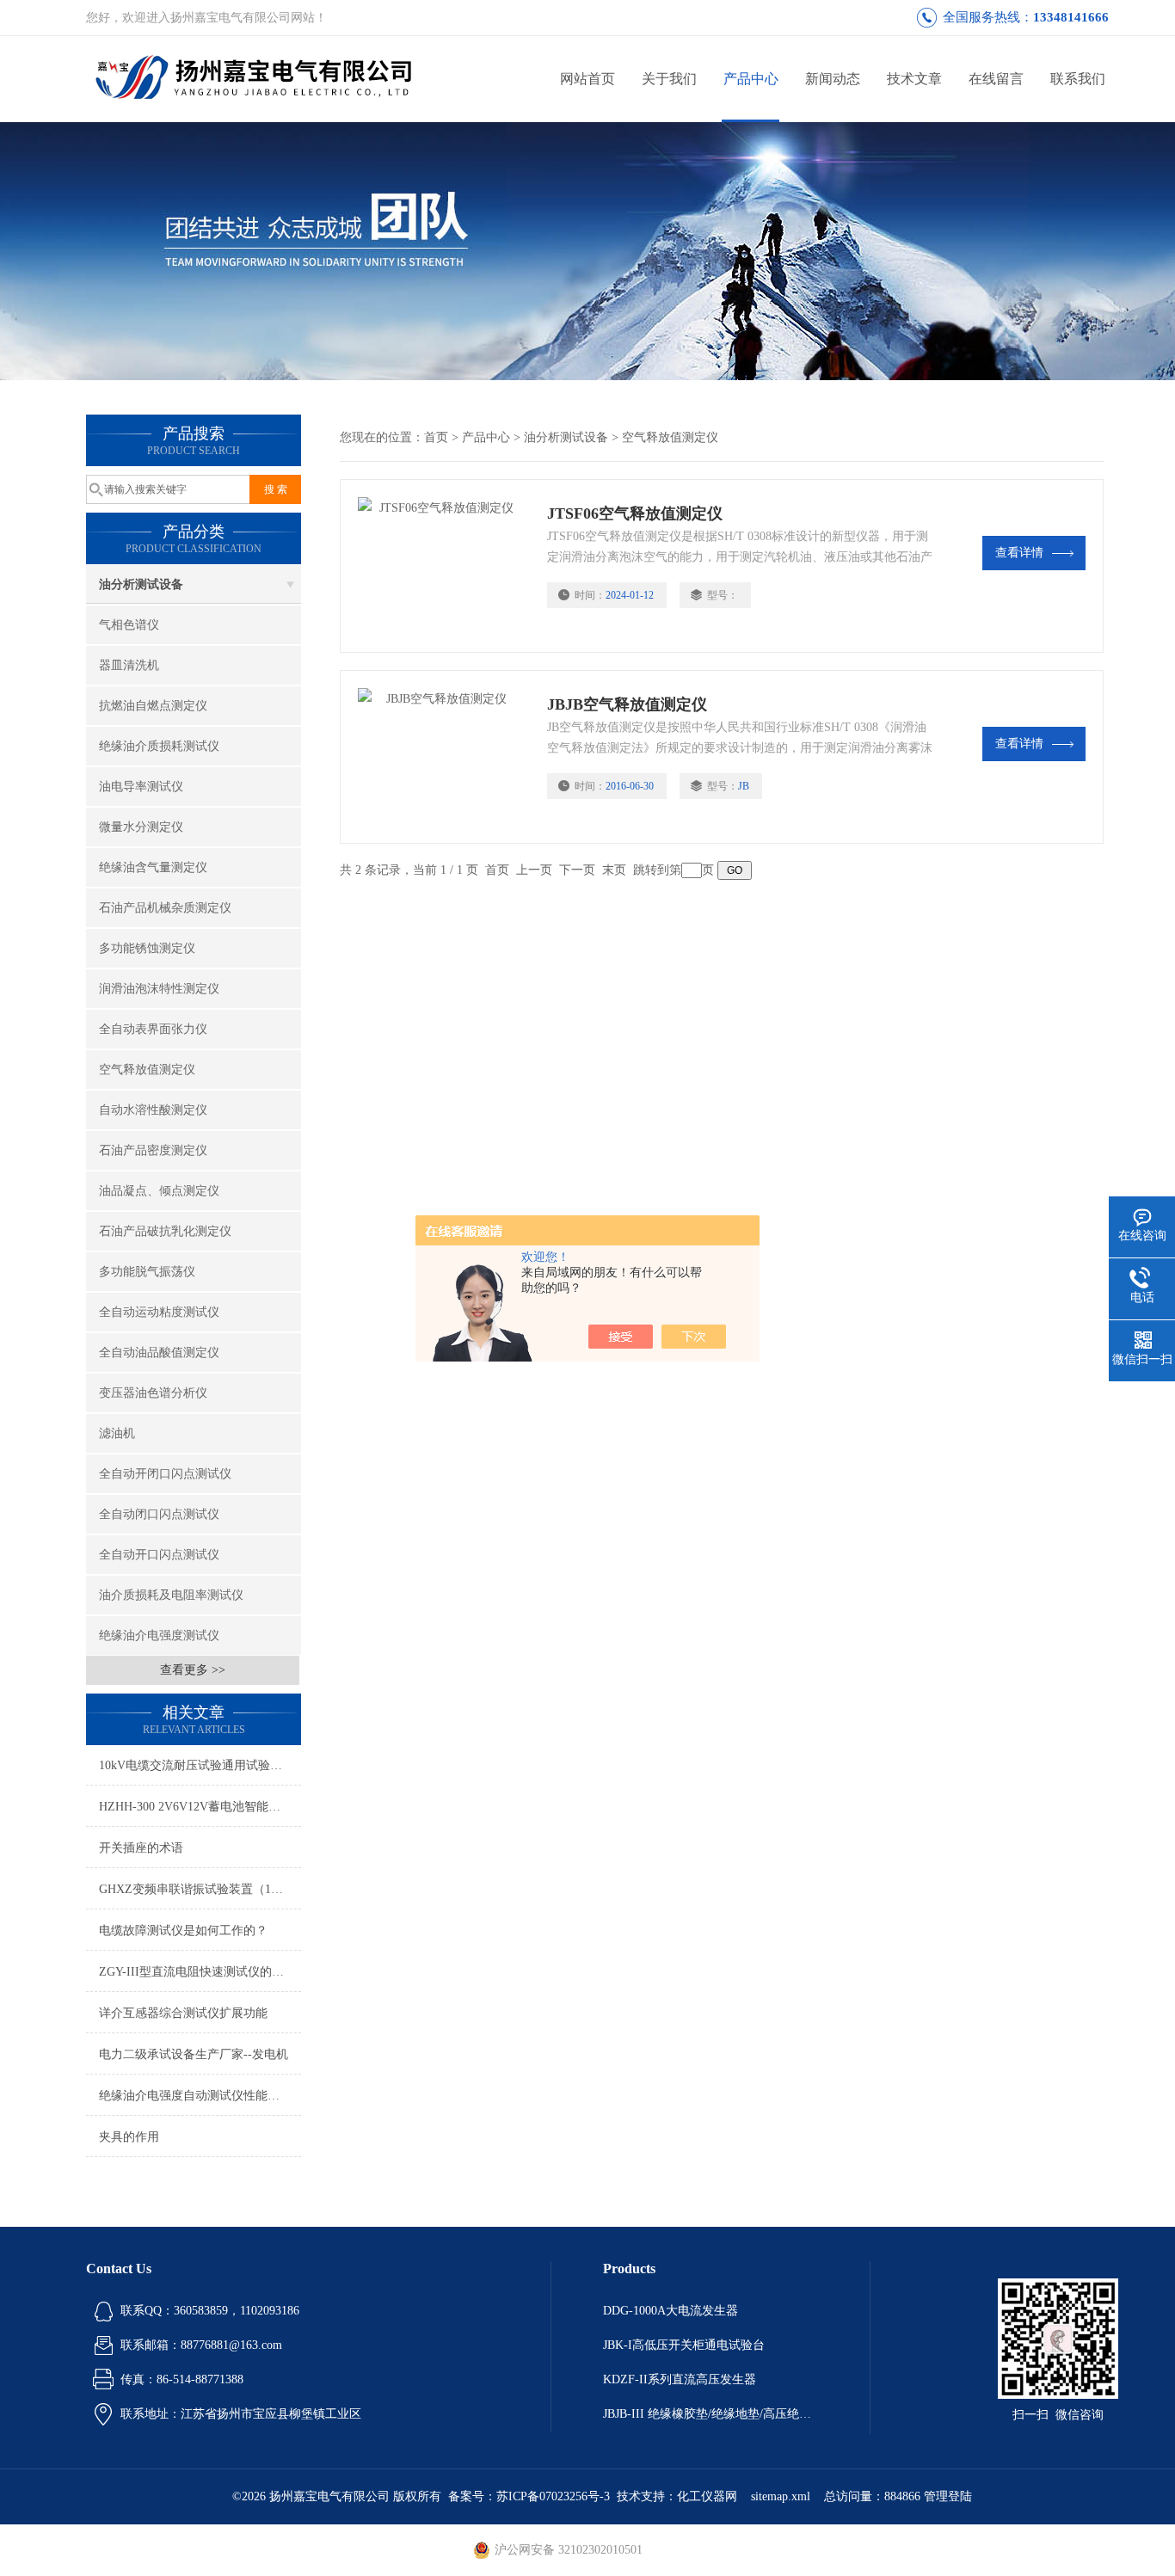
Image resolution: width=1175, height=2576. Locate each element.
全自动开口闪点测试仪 (159, 1555)
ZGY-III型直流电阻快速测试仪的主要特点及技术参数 (200, 1972)
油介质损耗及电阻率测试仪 (171, 1595)
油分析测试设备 (141, 584)
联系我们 (1078, 79)
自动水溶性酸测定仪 (153, 1110)
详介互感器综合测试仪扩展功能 (183, 2013)
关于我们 (669, 79)
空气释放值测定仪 (147, 1070)
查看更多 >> (193, 1670)
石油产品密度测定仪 (153, 1150)
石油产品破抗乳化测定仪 (165, 1231)
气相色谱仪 (129, 625)
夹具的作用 (129, 2137)
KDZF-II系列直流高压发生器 (680, 2379)
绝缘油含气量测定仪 (153, 867)
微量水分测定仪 (141, 827)
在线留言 (996, 79)
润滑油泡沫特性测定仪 (159, 989)
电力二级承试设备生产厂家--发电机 (194, 2054)
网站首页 (587, 79)
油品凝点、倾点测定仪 (159, 1191)
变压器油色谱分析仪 (153, 1393)
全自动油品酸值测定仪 (159, 1353)
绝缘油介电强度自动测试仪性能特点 (195, 2096)
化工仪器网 (707, 2496)
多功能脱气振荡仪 (147, 1272)
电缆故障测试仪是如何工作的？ (183, 1930)
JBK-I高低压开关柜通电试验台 (684, 2345)
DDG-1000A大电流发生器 (671, 2311)
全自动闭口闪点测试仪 (159, 1514)
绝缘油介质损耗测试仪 (159, 746)
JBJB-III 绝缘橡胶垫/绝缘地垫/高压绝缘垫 (711, 2414)
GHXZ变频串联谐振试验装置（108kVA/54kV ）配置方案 (200, 1889)
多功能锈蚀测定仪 (147, 948)
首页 (436, 437)
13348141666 (1071, 17)
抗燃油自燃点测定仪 (153, 706)
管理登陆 (948, 2496)
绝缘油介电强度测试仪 (159, 1635)
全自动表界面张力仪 (153, 1029)
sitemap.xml (781, 2496)
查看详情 (1019, 553)
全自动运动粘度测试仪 (159, 1312)
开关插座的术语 (141, 1848)
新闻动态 (833, 79)
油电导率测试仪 (141, 787)
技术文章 (914, 79)
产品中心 (751, 79)
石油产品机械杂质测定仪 (165, 908)
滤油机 (117, 1433)
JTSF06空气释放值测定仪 (635, 513)
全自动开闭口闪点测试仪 (165, 1474)
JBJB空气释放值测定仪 (627, 704)
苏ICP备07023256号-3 (553, 2496)
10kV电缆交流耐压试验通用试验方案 (197, 1765)
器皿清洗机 (129, 665)
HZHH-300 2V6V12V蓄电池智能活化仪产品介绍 (200, 1807)
